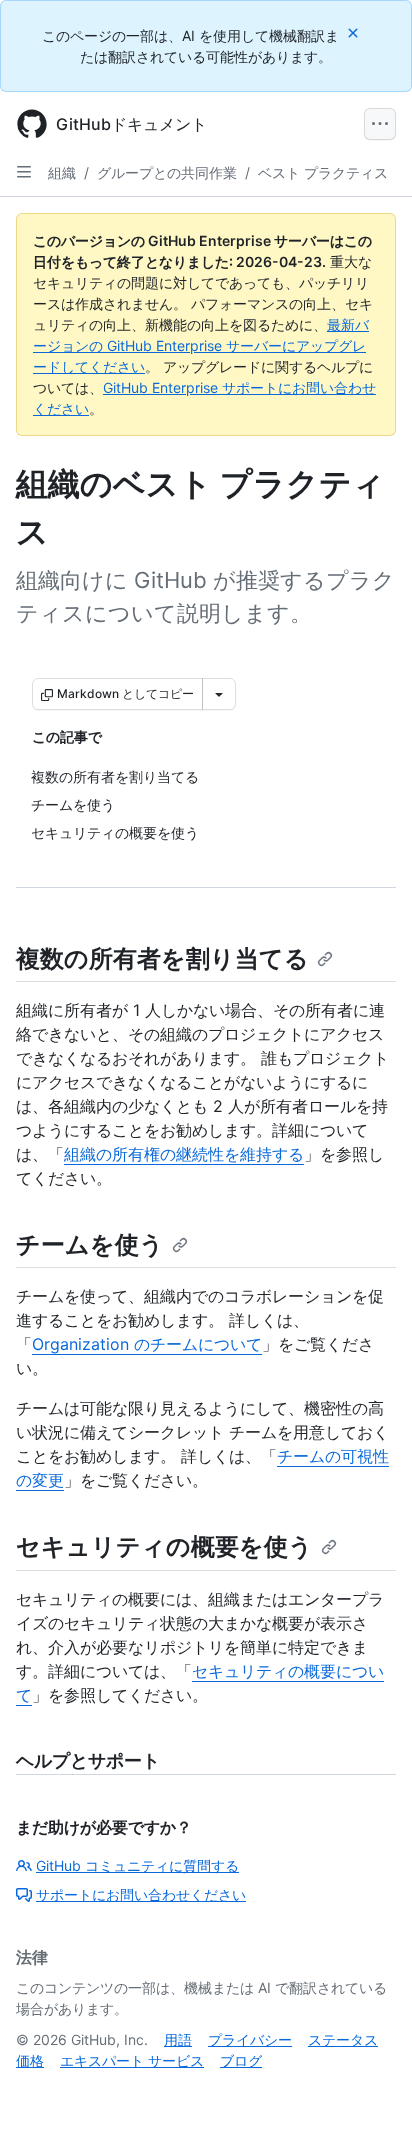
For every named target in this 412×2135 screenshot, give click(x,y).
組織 (62, 172)
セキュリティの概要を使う (164, 1546)
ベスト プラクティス (323, 172)
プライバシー (250, 2039)
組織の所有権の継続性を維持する (184, 1154)
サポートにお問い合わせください (141, 1894)
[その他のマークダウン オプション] (219, 694)
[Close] (355, 32)
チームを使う (90, 1244)
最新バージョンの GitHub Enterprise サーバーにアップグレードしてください (201, 345)
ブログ (241, 2060)
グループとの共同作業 (167, 172)
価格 (30, 2060)
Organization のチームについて (147, 1344)
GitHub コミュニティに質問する (137, 1865)
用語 (178, 2039)
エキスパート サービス (132, 2060)
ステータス (343, 2039)
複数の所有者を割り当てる (162, 958)
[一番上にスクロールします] (368, 2091)
